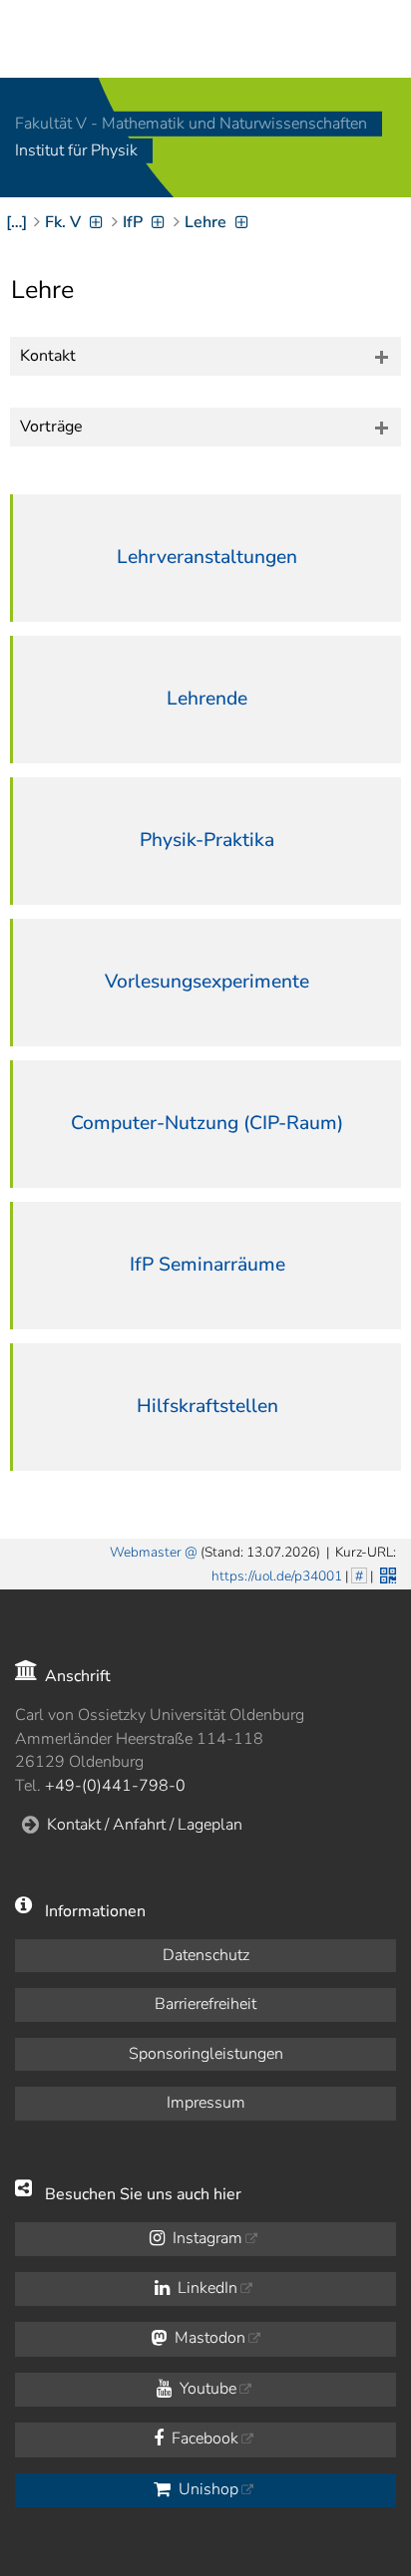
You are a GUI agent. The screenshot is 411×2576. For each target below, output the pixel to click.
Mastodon (208, 2338)
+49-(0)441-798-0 (115, 1786)
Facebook (203, 2438)
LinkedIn (205, 2288)
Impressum (206, 2103)
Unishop (206, 2489)
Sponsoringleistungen (206, 2054)
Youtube (206, 2389)
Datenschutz (206, 1955)
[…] (16, 222)
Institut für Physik (76, 151)
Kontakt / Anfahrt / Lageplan (145, 1825)
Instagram (205, 2238)
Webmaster (146, 1552)
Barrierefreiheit (205, 2004)
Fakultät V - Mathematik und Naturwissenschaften (191, 124)
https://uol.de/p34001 (277, 1576)
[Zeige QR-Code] (386, 1574)
